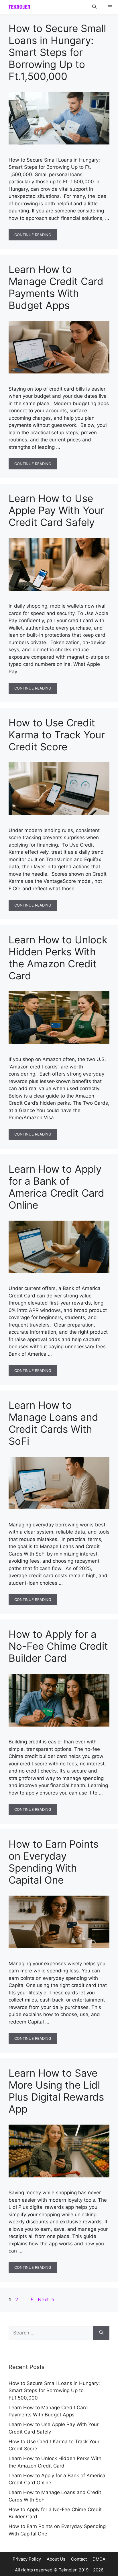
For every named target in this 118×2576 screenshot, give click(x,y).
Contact (79, 2559)
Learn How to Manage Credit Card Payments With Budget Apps (56, 287)
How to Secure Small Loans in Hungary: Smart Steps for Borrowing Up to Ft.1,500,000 (57, 52)
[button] (94, 7)
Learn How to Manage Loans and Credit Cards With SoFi (53, 1423)
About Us (56, 2559)
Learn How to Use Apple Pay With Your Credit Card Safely (56, 510)
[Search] (101, 2333)
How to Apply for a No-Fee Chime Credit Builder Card (58, 1646)
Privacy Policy (27, 2559)
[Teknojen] (19, 7)
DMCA (99, 2559)
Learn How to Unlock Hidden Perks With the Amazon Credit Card (58, 958)
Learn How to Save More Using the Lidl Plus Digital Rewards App (56, 2091)
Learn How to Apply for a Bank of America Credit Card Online (56, 1187)
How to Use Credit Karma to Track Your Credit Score (57, 735)
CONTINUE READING (33, 235)
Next (46, 2300)
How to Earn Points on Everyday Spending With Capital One (54, 1862)
